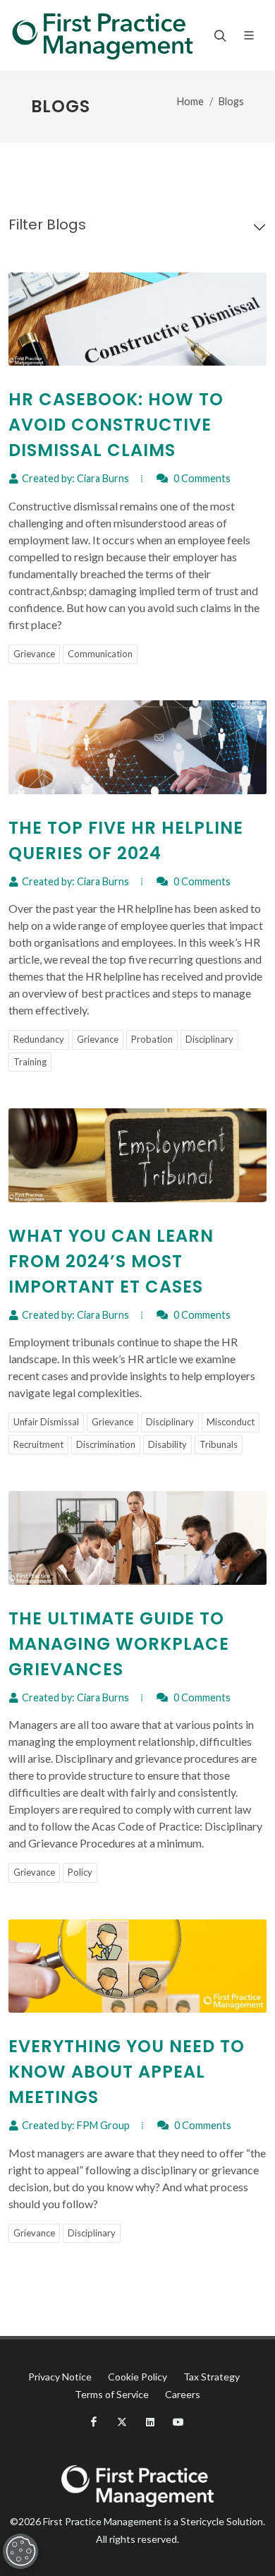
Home (190, 101)
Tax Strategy (212, 2377)
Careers (183, 2394)
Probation (152, 1039)
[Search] (219, 35)
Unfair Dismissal (46, 1422)
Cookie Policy (137, 2377)
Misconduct (231, 1422)
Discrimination (106, 1444)
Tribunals (219, 1444)
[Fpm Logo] (102, 35)
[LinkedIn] (150, 2422)
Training (30, 1062)
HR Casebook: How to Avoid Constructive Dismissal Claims (116, 425)
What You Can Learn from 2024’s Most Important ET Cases (111, 1261)
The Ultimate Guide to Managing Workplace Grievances (119, 1644)
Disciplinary (209, 1039)
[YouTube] (178, 2422)
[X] (122, 2422)
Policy (80, 1872)
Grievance (34, 654)
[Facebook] (94, 2422)
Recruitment (38, 1444)
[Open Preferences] (20, 2551)
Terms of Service (112, 2394)
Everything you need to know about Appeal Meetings (127, 2072)
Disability (167, 1444)
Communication (100, 654)
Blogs (231, 101)
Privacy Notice (60, 2377)
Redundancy (39, 1039)
